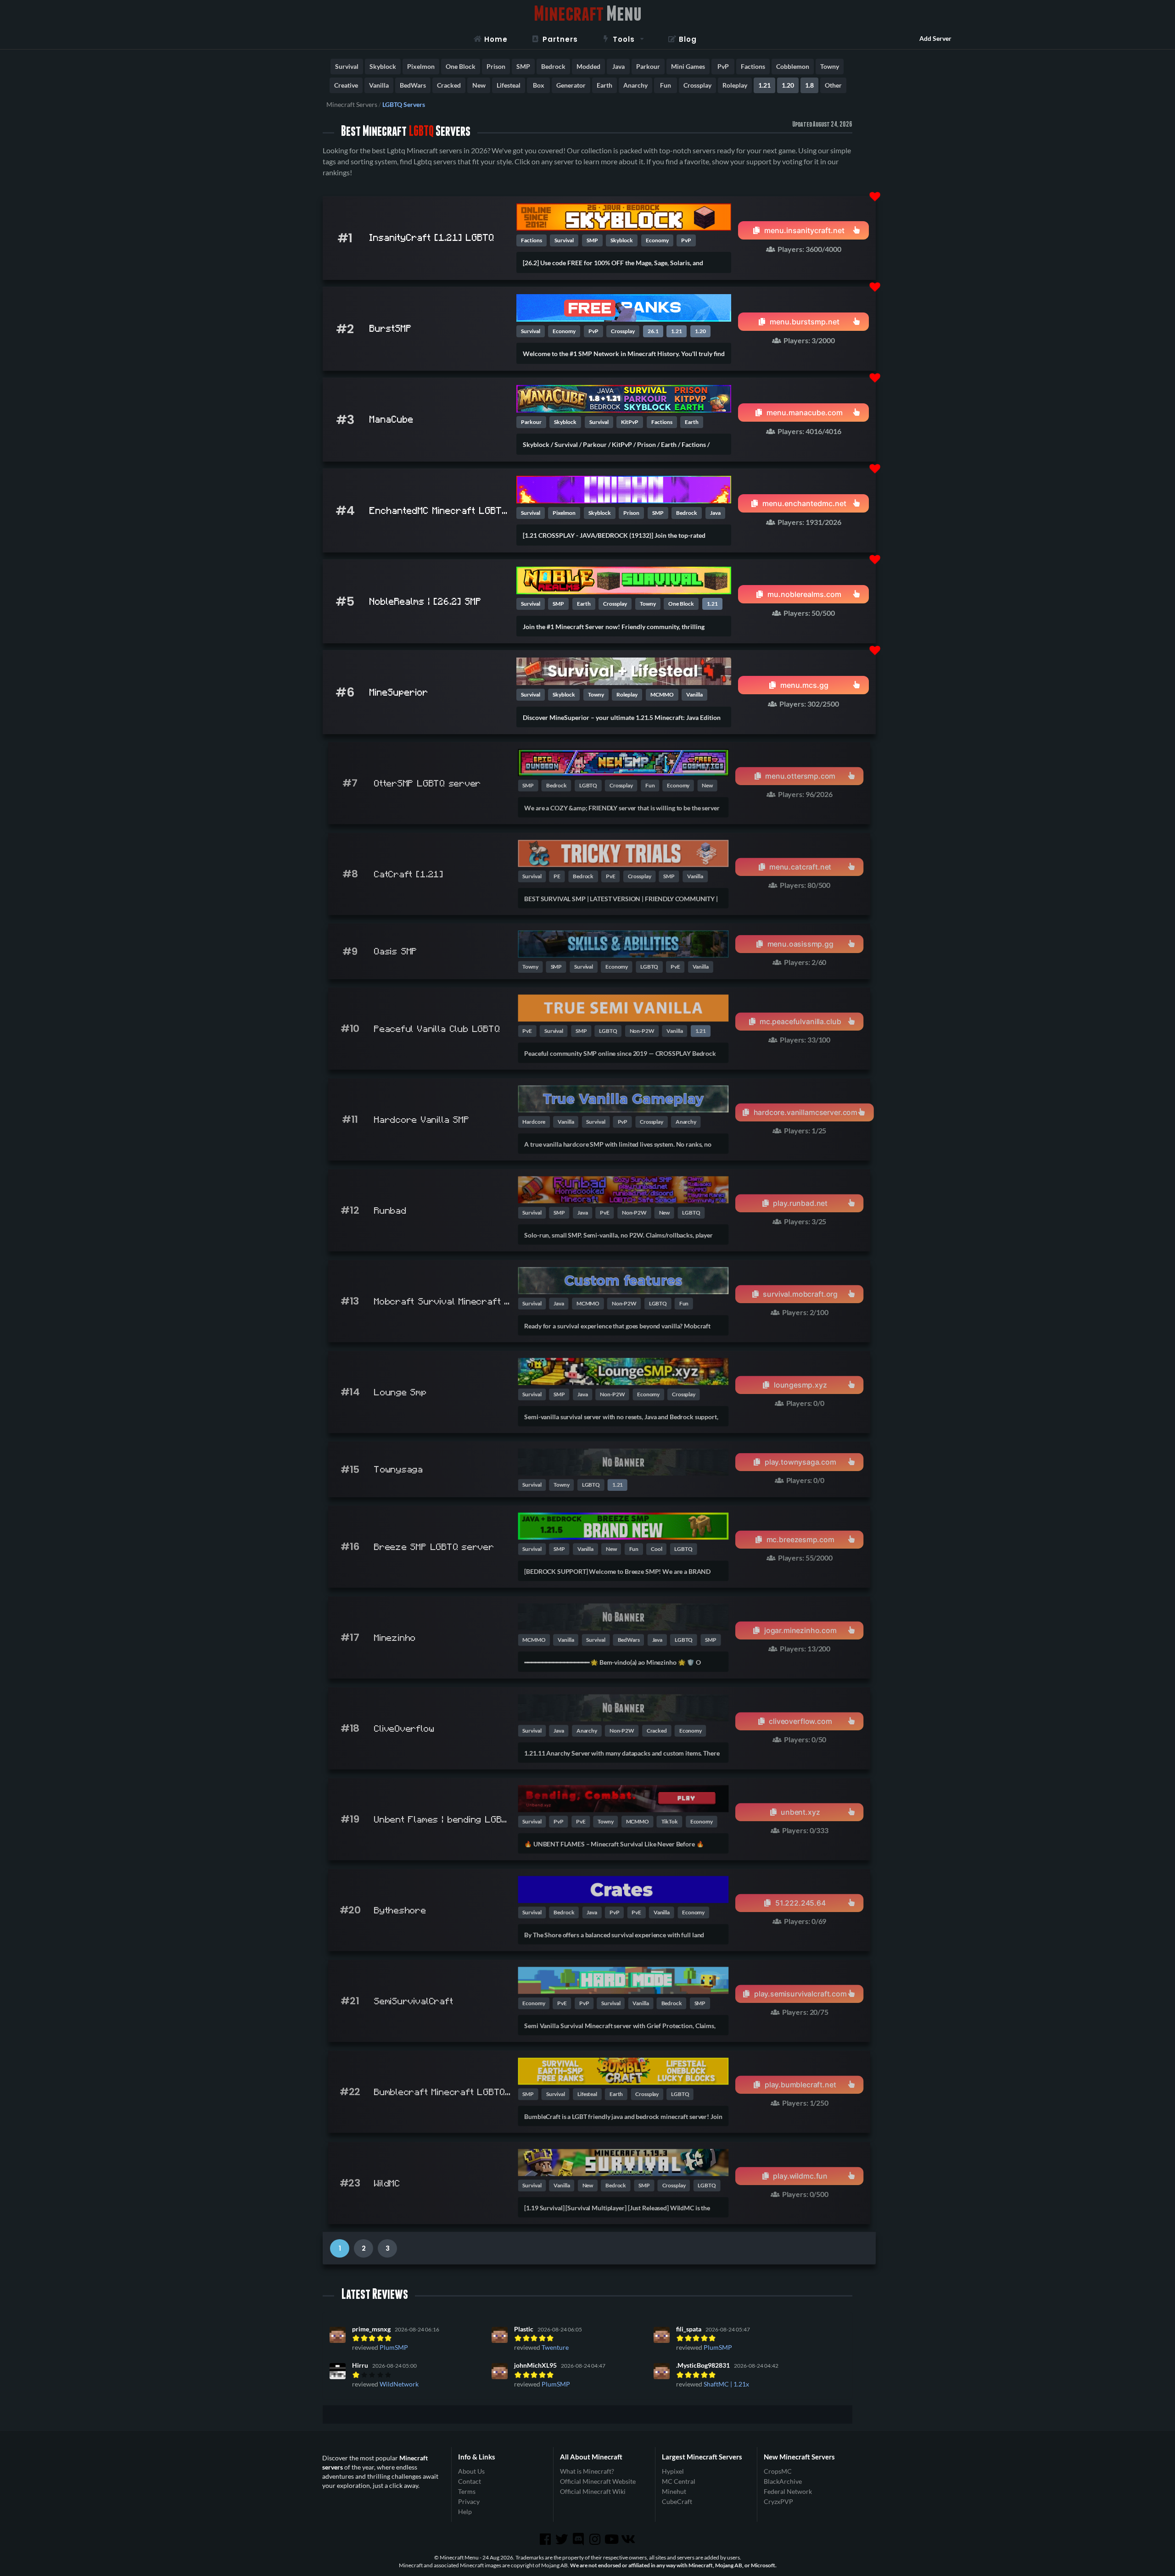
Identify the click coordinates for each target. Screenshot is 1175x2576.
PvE (611, 876)
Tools (624, 39)
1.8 (809, 85)
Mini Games (688, 66)
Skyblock (383, 66)
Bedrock (553, 66)
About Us (471, 2471)
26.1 (653, 331)
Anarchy (635, 85)
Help (465, 2512)
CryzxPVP (778, 2501)
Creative (346, 85)
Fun (666, 85)
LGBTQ (588, 785)
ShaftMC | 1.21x (726, 2384)
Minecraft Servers (352, 105)
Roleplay (735, 85)
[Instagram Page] (596, 2539)
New (479, 85)
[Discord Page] (579, 2539)
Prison (496, 66)
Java (618, 66)
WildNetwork (399, 2384)
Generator (571, 85)
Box (539, 85)
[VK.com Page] (629, 2539)
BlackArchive (783, 2481)
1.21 (764, 85)
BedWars (413, 85)
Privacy (469, 2501)
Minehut (674, 2491)
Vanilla (379, 85)
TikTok (670, 1821)
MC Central (679, 2481)
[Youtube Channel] (612, 2539)
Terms (467, 2491)
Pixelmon (421, 66)
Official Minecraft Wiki (593, 2491)
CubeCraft (677, 2501)
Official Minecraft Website (598, 2481)
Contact (470, 2481)
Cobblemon (793, 66)
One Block (461, 66)
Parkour (648, 66)
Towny (830, 66)
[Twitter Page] (563, 2539)
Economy (657, 240)
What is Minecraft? (587, 2471)
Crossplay (697, 85)
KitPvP (630, 422)
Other (833, 85)
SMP (523, 66)
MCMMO (662, 694)
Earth (604, 85)
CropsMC (778, 2471)
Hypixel (673, 2471)
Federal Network (788, 2491)
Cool (657, 1549)
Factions (753, 66)
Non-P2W (642, 1031)
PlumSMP (394, 2347)
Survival (347, 66)
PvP (723, 66)
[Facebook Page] (546, 2539)
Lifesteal (509, 85)
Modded (588, 66)
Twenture (555, 2347)
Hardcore (534, 1122)
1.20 (788, 85)
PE (557, 876)
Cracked (449, 85)
